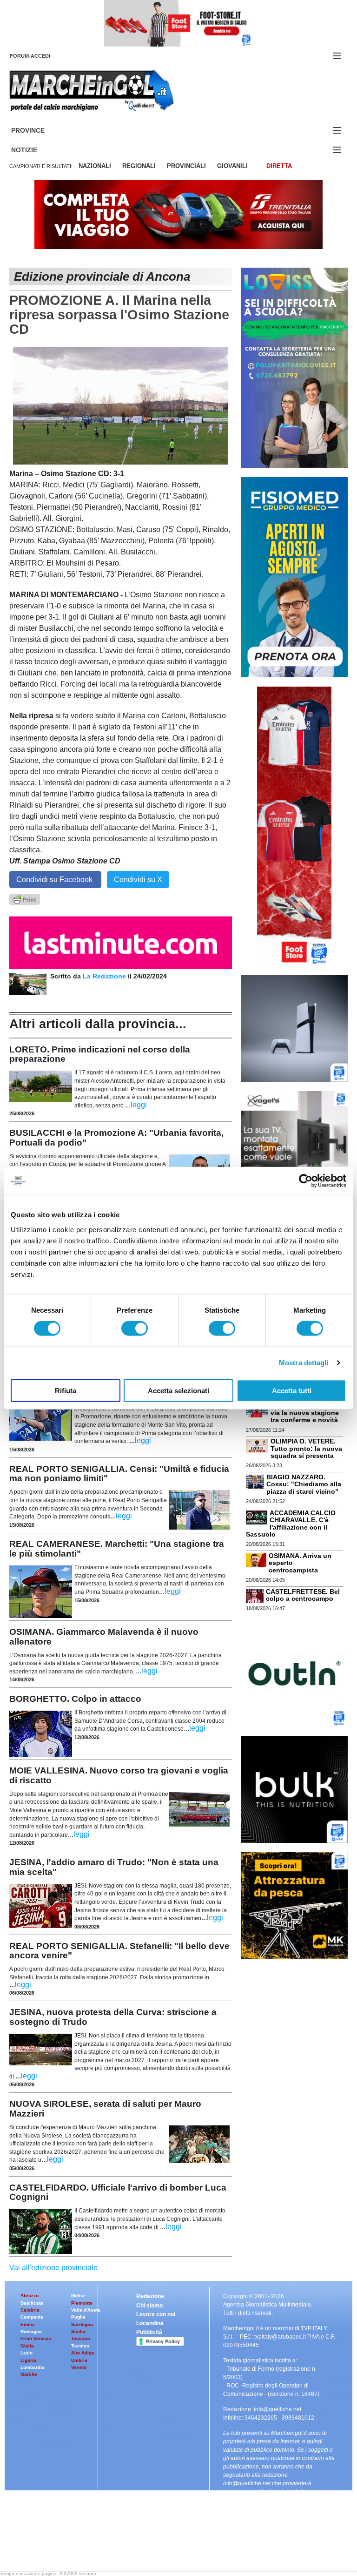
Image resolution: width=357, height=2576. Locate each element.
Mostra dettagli (304, 1363)
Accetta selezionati (178, 1390)
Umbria (79, 2360)
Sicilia (78, 2331)
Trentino (80, 2346)
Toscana (81, 2338)
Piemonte (82, 2303)
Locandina (150, 2323)
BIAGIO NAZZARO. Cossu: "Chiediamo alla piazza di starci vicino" (304, 1484)
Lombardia (33, 2367)
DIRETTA (279, 166)
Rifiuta (66, 1390)
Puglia (78, 2317)
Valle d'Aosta (86, 2310)
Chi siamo (149, 2306)
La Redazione (105, 976)
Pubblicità (149, 2332)
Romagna (31, 2331)
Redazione (150, 2296)
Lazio (26, 2353)
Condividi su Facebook (55, 880)
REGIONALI (139, 166)
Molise (79, 2296)
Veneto (79, 2367)
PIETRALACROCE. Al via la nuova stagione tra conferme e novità (305, 1413)
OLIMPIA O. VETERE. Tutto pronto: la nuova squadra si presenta (306, 1448)
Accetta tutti (292, 1390)
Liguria (28, 2360)
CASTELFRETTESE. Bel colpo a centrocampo (303, 1595)
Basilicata (32, 2303)
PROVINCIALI (186, 166)
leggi (139, 1105)
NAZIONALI (95, 166)
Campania (32, 2317)
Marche (29, 2374)
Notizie (35, 150)
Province (39, 131)
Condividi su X (138, 880)
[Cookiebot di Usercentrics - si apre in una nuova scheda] (306, 1181)
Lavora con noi (156, 2314)
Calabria (30, 2310)
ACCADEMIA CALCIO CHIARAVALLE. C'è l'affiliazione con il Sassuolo (291, 1524)
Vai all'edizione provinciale (53, 2268)
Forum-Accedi (41, 56)
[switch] (135, 1328)
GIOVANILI (232, 166)
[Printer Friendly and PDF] (25, 899)
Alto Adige (83, 2353)
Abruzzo (30, 2296)
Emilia (28, 2324)
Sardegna (82, 2324)
